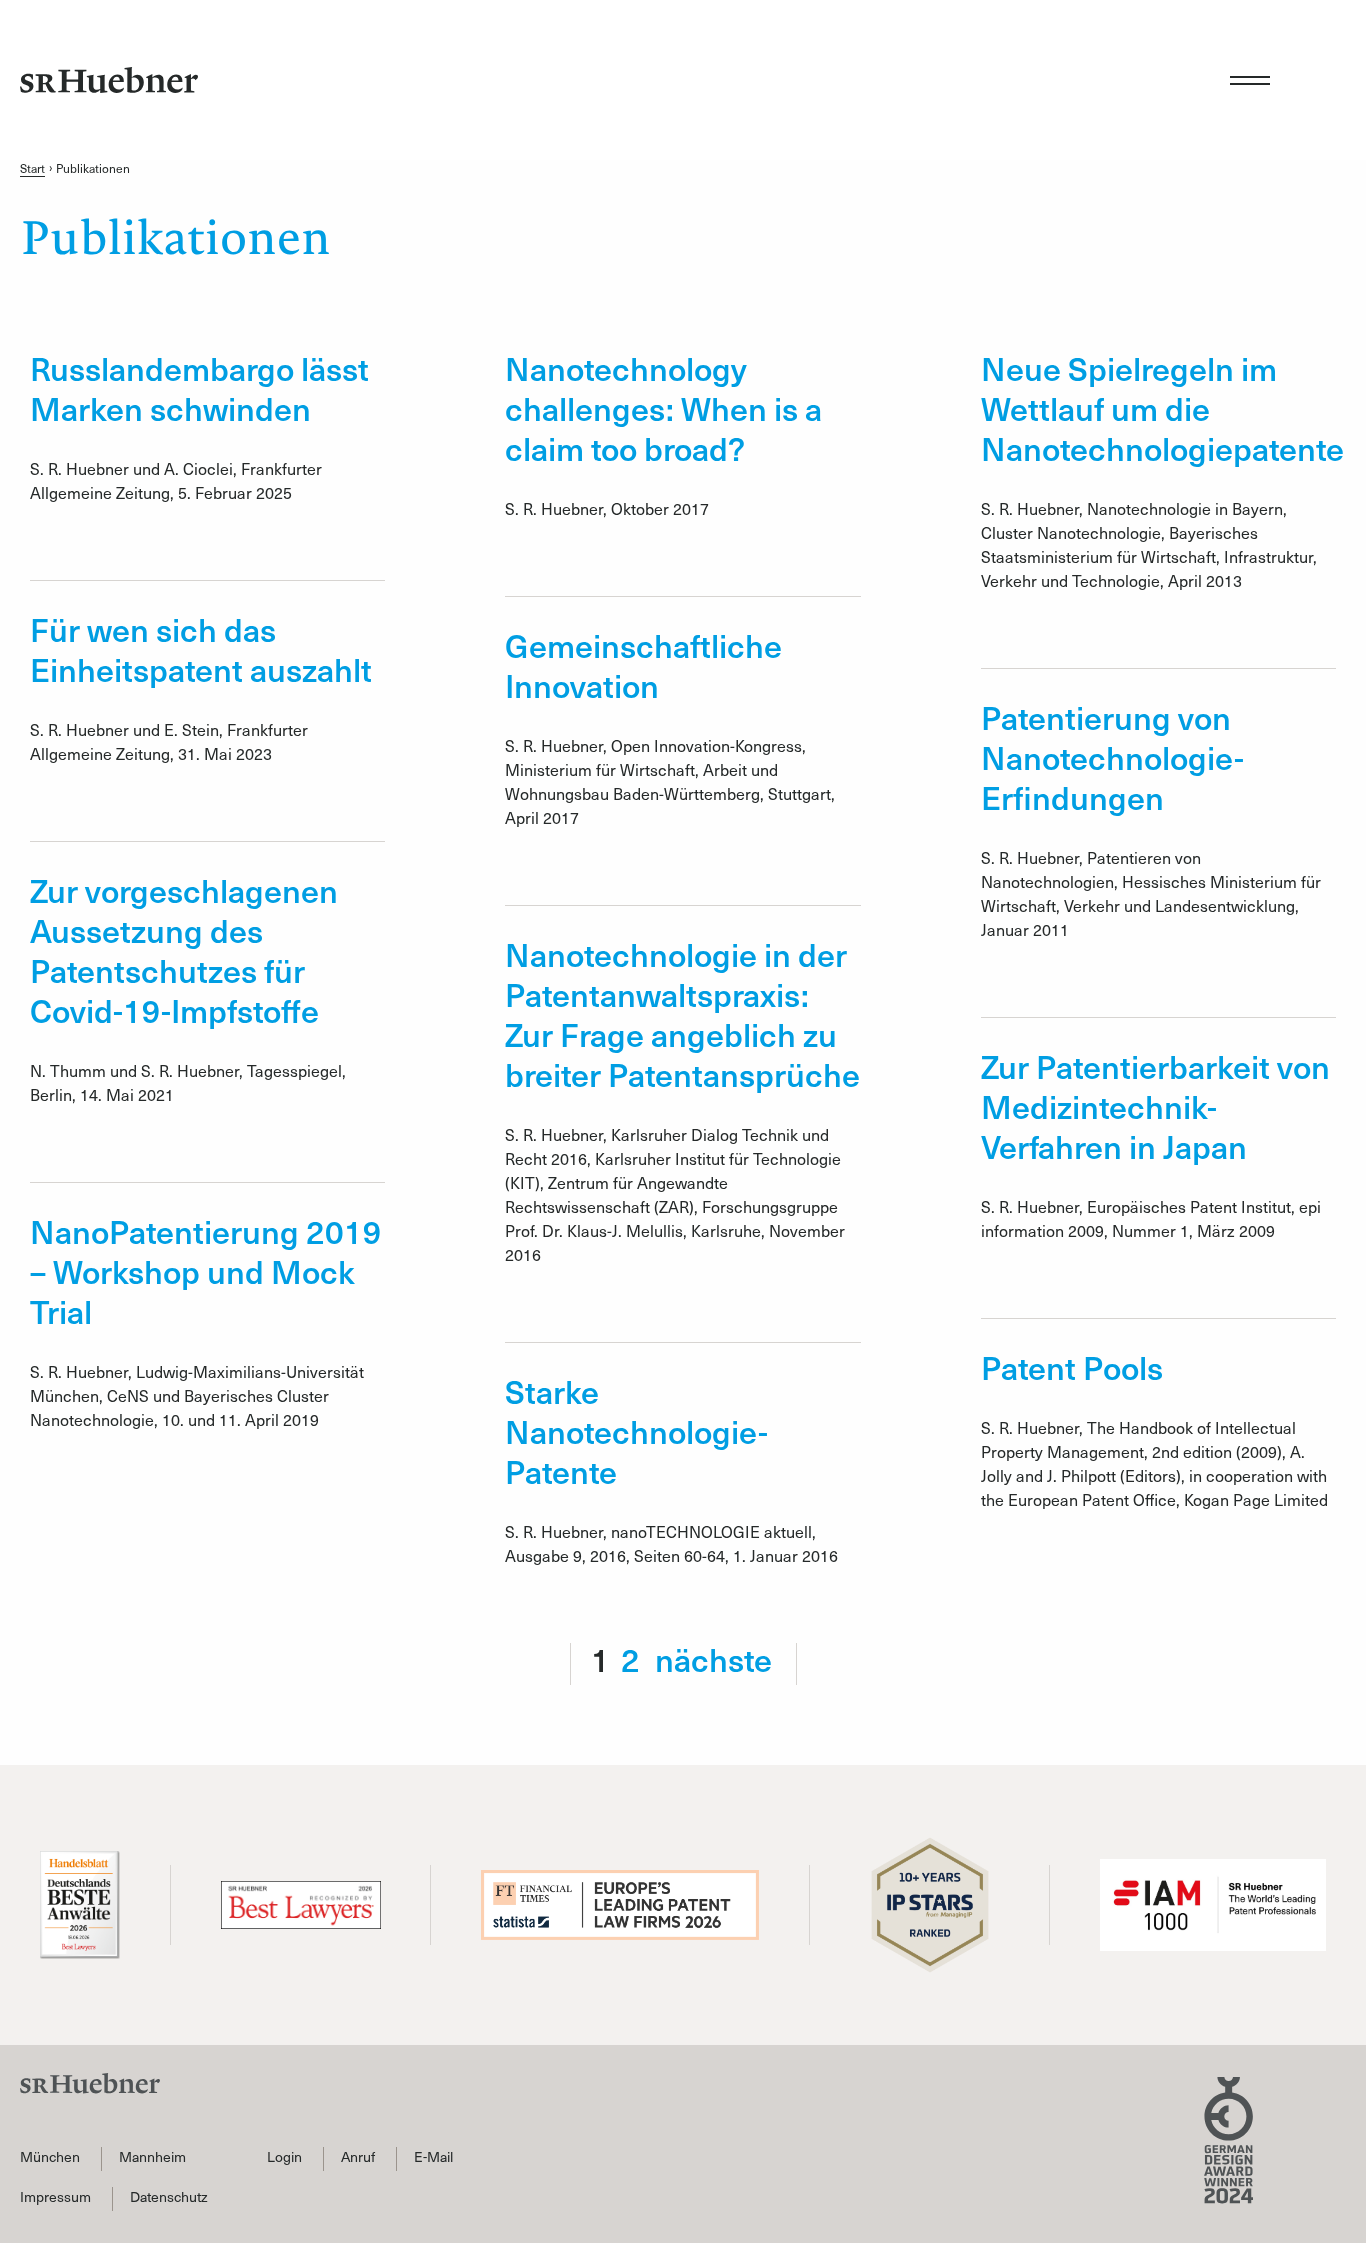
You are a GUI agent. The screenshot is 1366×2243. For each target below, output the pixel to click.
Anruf (358, 2157)
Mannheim (152, 2157)
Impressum (55, 2197)
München (50, 2157)
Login (284, 2157)
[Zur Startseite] (109, 80)
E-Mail (433, 2157)
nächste (713, 1659)
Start (32, 168)
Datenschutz (169, 2197)
